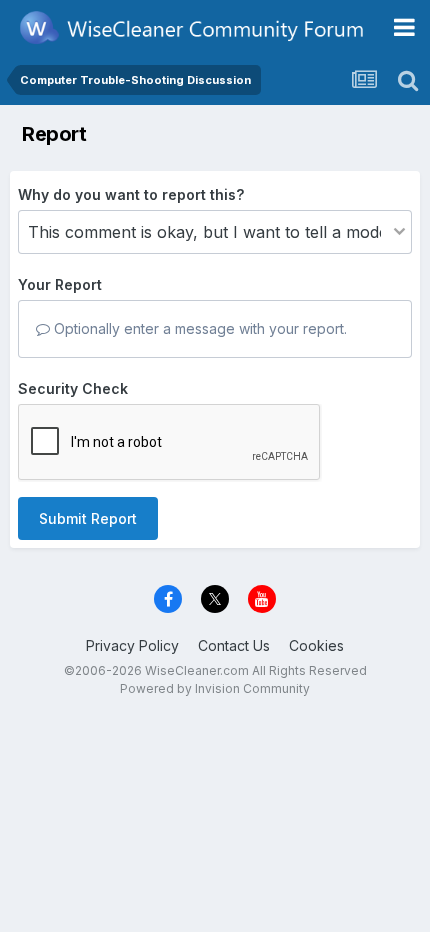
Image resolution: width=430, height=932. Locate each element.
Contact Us (234, 645)
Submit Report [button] (88, 518)
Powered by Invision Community (215, 688)
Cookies (316, 645)
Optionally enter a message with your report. (198, 328)
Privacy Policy (132, 645)
